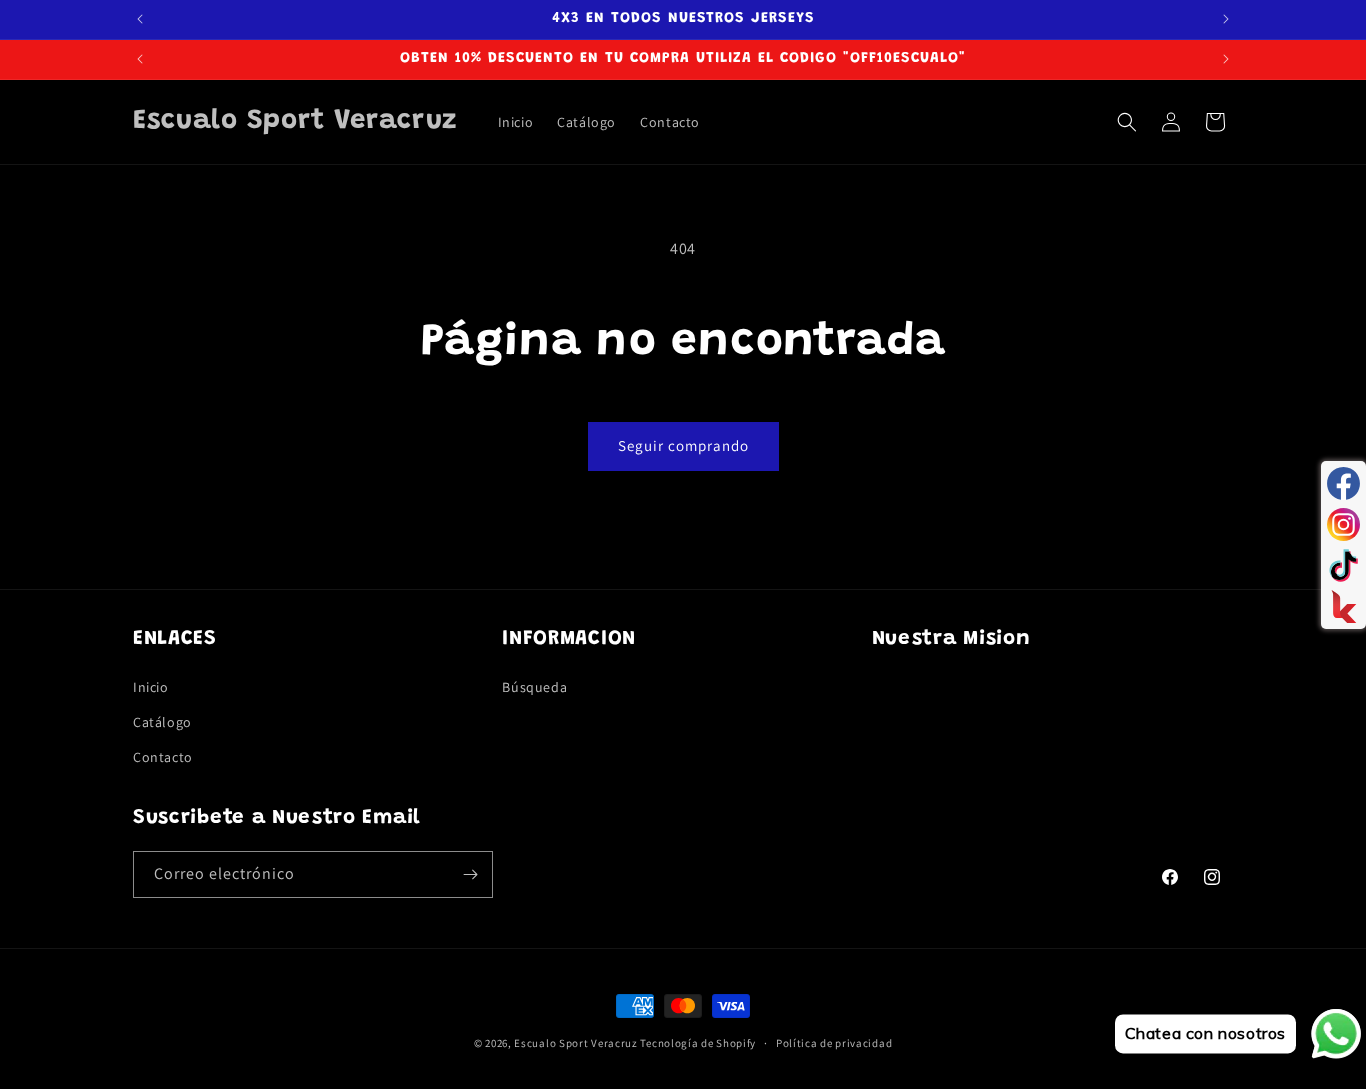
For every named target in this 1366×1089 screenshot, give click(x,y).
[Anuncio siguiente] (1226, 19)
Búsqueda (534, 686)
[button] (1127, 122)
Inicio (151, 686)
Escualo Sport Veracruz (575, 1043)
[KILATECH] (1343, 606)
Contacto (163, 756)
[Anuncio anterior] (140, 19)
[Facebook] (1343, 483)
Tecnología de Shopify (698, 1043)
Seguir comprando (683, 445)
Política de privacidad (834, 1042)
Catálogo (162, 721)
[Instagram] (1343, 524)
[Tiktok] (1343, 565)
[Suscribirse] (470, 874)
